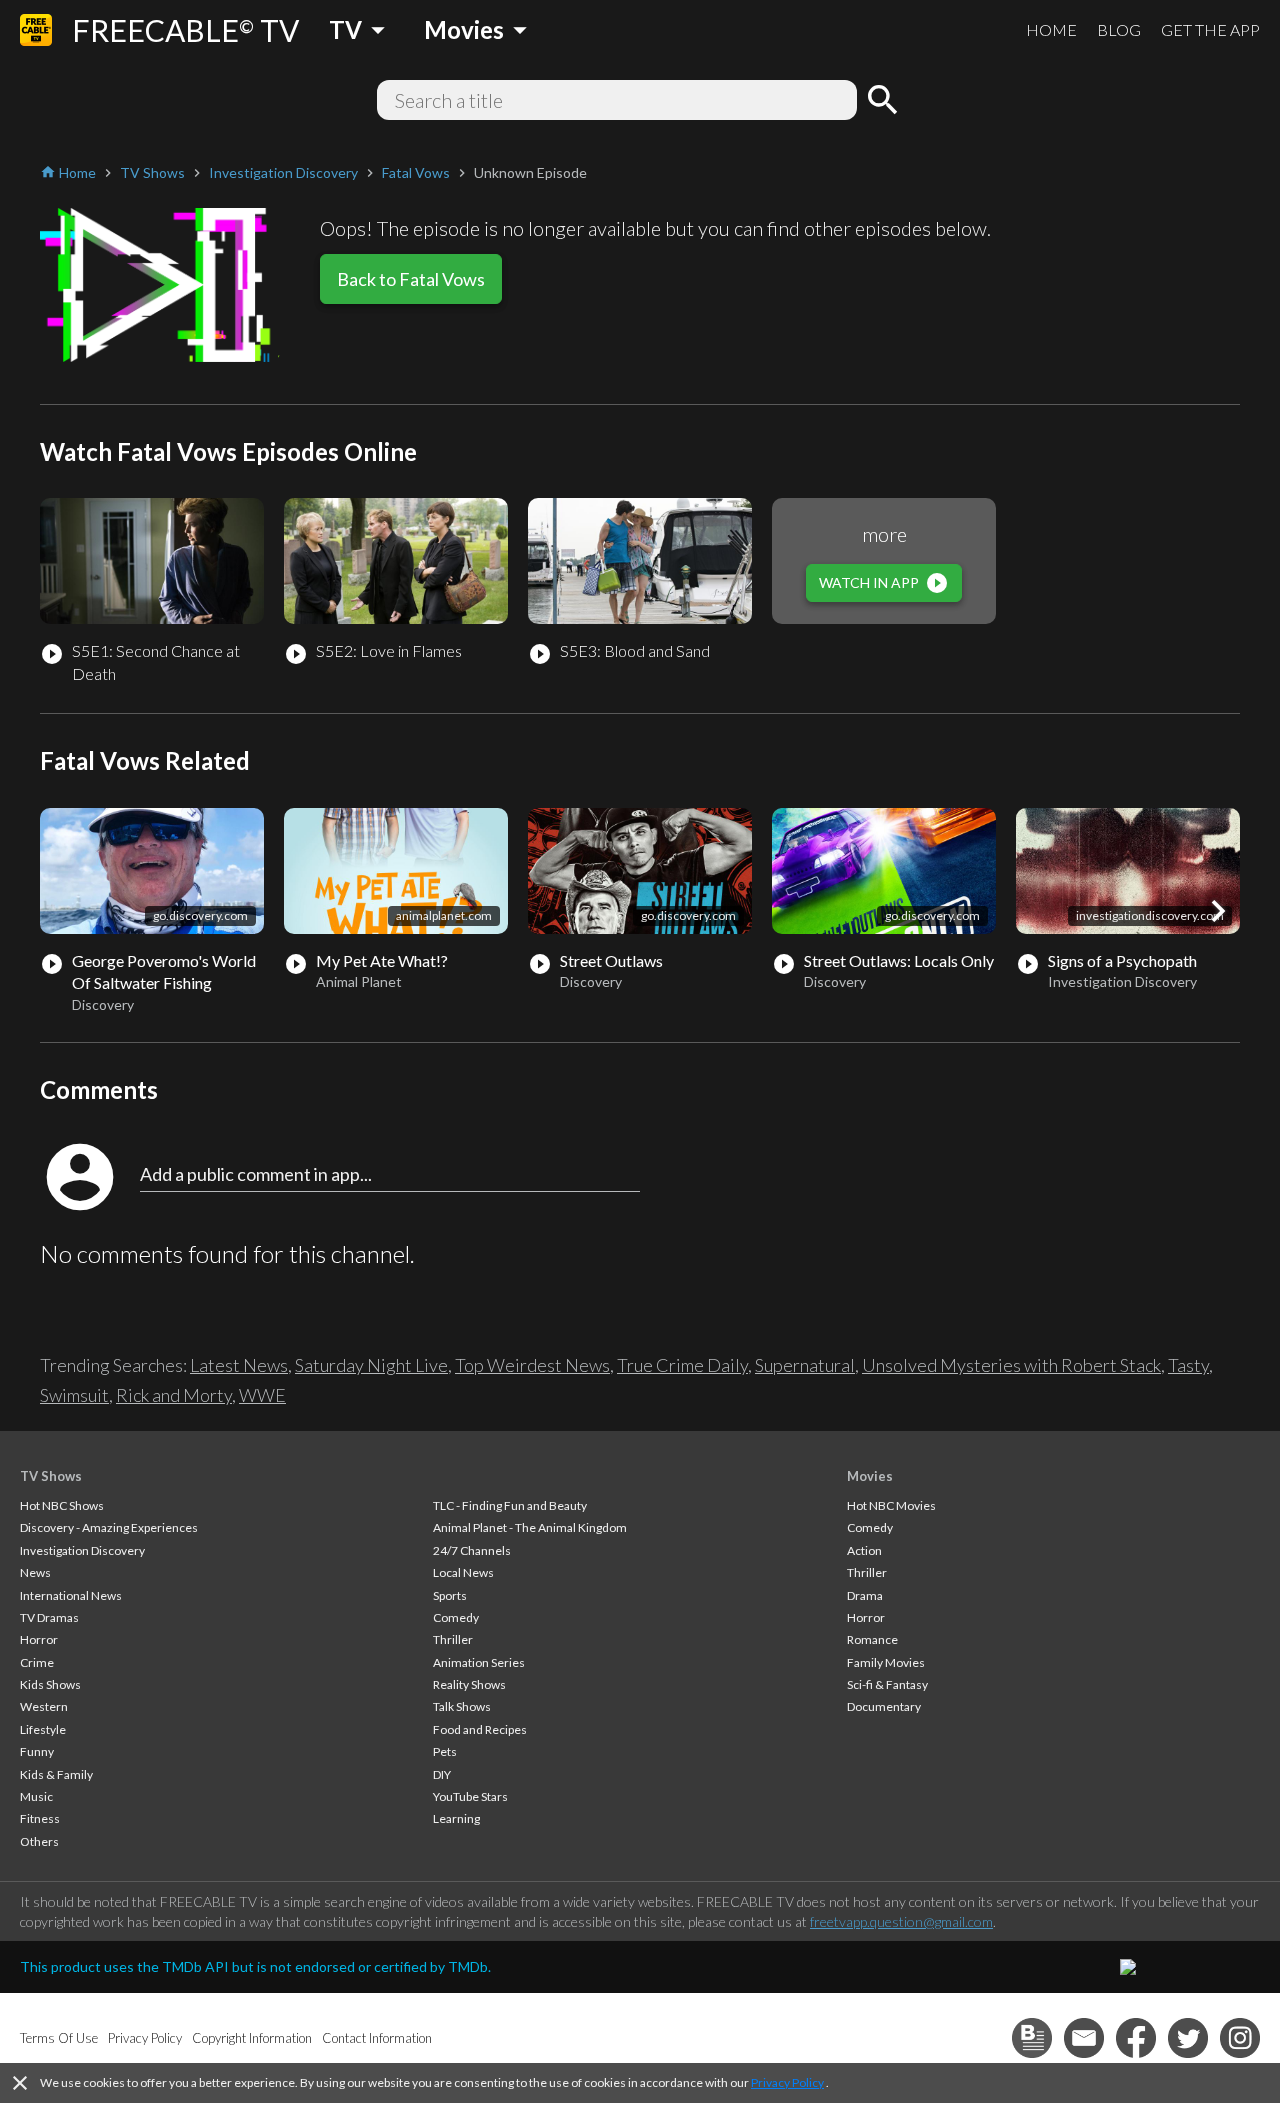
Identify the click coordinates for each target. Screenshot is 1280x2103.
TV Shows (51, 1476)
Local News (463, 1572)
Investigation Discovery (82, 1550)
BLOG (1119, 29)
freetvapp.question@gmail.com (901, 1921)
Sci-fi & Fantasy (887, 1684)
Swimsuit (74, 1395)
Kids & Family (56, 1774)
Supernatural (805, 1365)
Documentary (884, 1706)
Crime (37, 1662)
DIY (442, 1774)
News (35, 1572)
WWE (262, 1395)
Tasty (1188, 1365)
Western (44, 1706)
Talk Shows (462, 1706)
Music (36, 1796)
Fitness (40, 1818)
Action (864, 1550)
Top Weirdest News (532, 1365)
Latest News (239, 1365)
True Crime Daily (682, 1365)
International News (71, 1595)
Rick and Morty (174, 1395)
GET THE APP (1210, 29)
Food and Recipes (480, 1729)
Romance (872, 1639)
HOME (1051, 29)
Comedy (456, 1617)
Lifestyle (43, 1729)
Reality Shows (469, 1684)
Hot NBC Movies (891, 1505)
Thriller (453, 1639)
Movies (870, 1476)
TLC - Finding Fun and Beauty (510, 1505)
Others (39, 1841)
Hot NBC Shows (62, 1505)
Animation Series (479, 1662)
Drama (865, 1595)
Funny (37, 1751)
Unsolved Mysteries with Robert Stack (1011, 1365)
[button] (1218, 911)
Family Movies (886, 1662)
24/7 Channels (472, 1550)
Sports (450, 1595)
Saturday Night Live (371, 1365)
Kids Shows (50, 1684)
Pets (445, 1751)
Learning (456, 1818)
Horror (39, 1639)
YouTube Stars (470, 1796)
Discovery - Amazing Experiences (109, 1527)
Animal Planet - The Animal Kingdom (530, 1527)
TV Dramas (49, 1617)
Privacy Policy (787, 2082)
